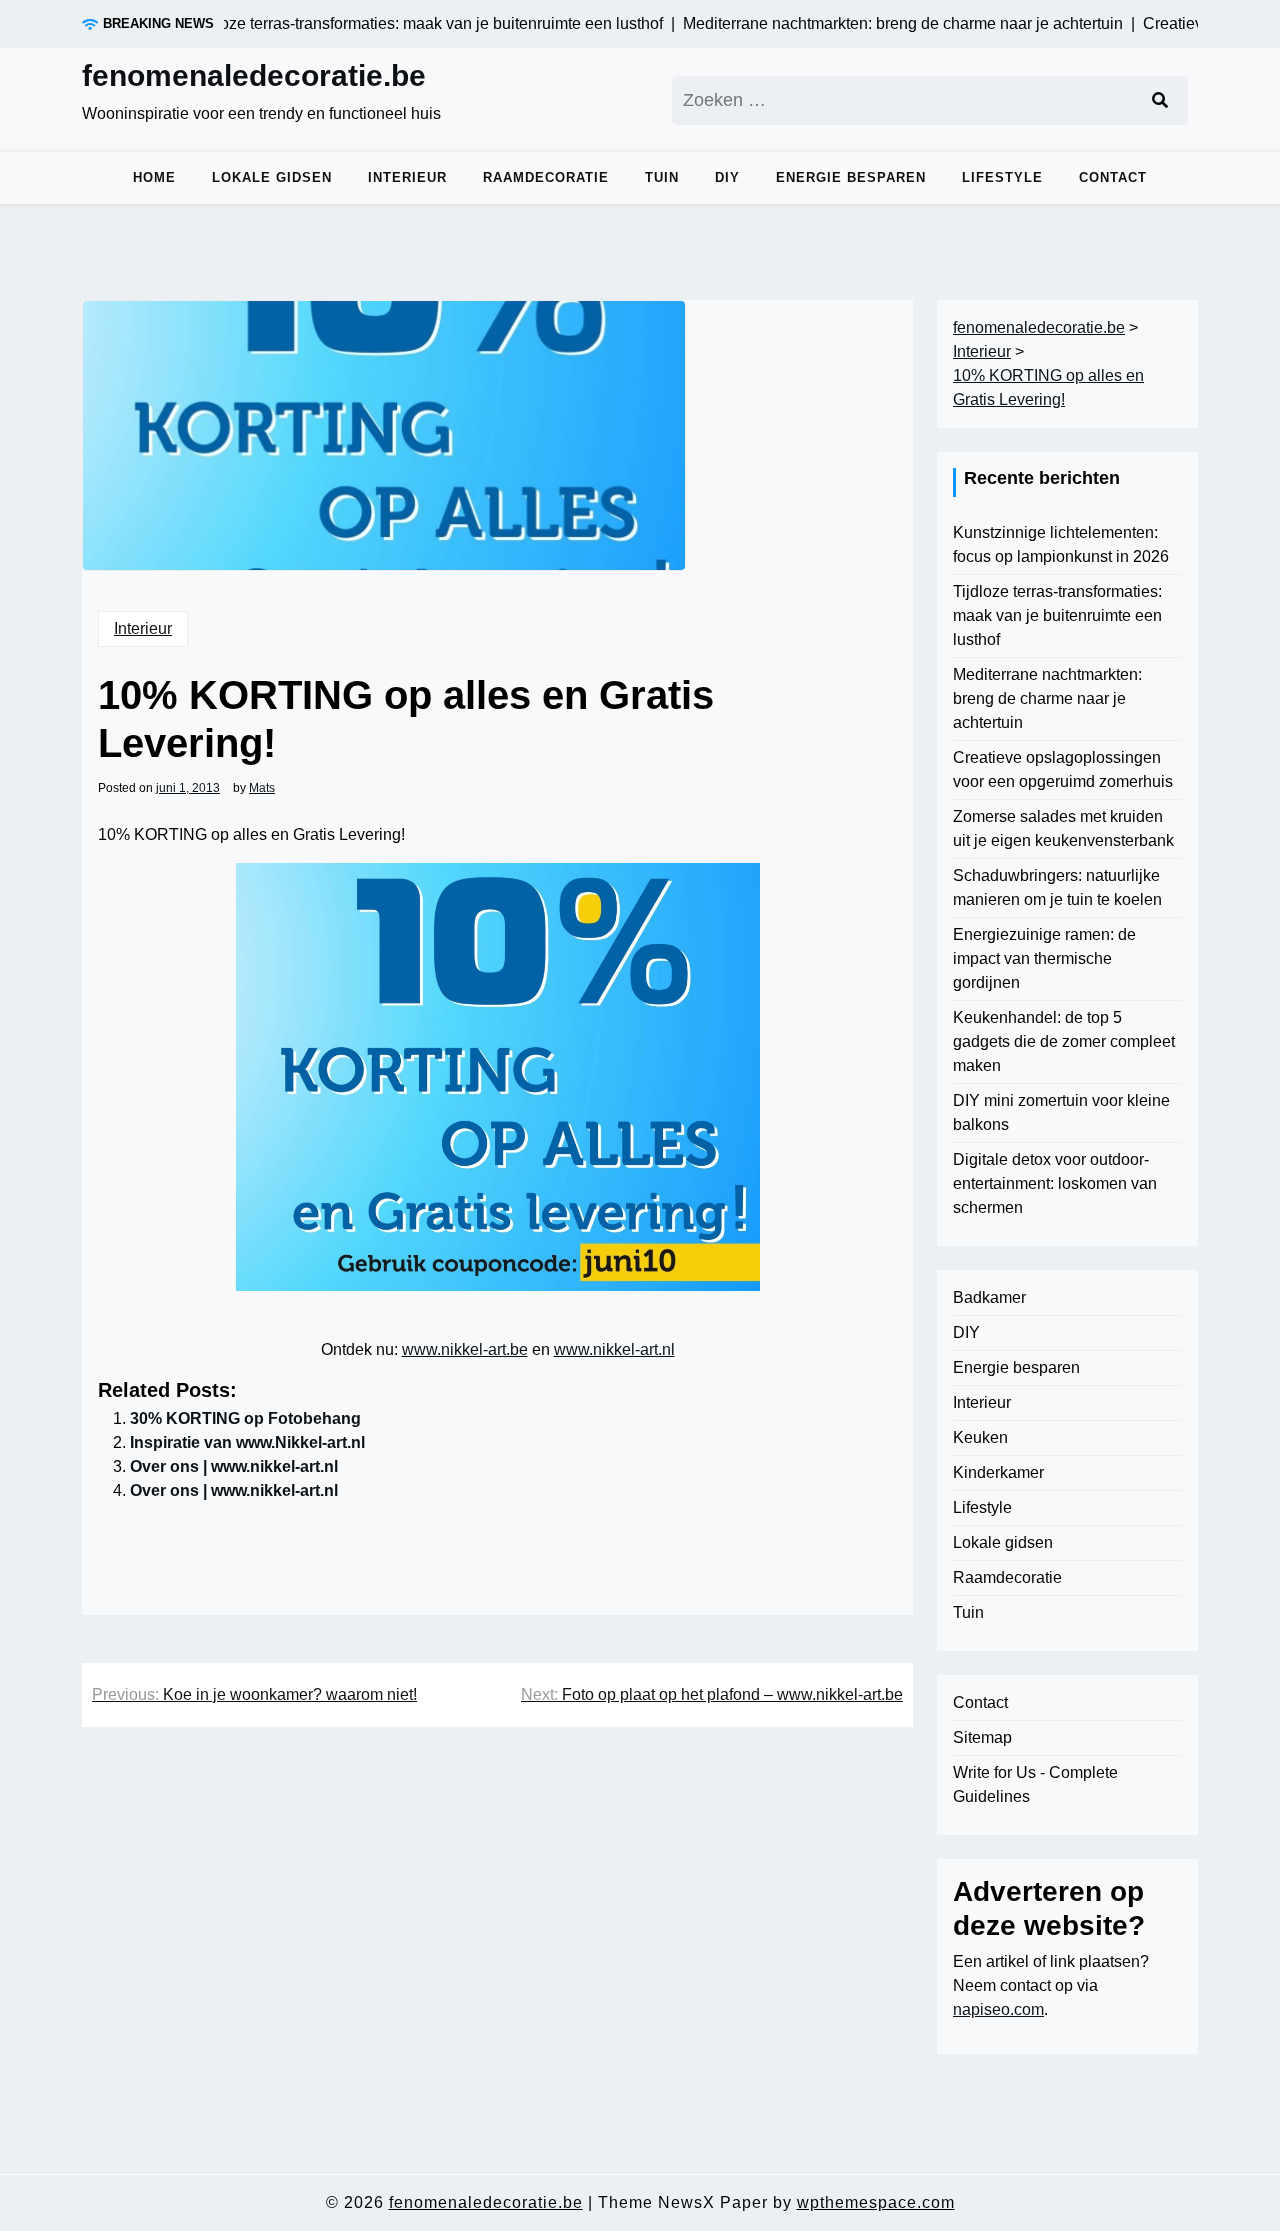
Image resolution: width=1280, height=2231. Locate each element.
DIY (727, 177)
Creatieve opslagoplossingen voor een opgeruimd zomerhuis (1063, 769)
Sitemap (982, 1737)
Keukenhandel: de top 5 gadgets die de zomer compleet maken (1064, 1041)
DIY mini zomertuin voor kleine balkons (1061, 1112)
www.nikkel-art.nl (614, 1349)
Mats (262, 788)
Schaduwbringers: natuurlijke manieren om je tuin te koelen (1057, 887)
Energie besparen (851, 177)
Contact (1113, 177)
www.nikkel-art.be (465, 1349)
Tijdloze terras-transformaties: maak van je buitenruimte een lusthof (1057, 615)
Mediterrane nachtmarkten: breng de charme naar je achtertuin (1047, 698)
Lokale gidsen (272, 177)
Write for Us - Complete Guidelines (1035, 1784)
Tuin (662, 177)
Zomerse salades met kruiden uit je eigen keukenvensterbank (1063, 828)
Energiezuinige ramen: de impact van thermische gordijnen (1044, 958)
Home (154, 177)
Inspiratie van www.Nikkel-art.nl (247, 1442)
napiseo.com (998, 2009)
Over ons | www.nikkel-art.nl (234, 1466)
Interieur (407, 177)
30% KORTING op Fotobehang (245, 1418)
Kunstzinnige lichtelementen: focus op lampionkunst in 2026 (1061, 544)
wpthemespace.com (876, 2202)
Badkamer (989, 1297)
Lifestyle (1002, 177)
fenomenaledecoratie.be (254, 75)
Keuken (980, 1437)
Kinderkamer (998, 1472)
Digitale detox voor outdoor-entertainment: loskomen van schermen (1055, 1183)
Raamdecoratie (546, 177)
